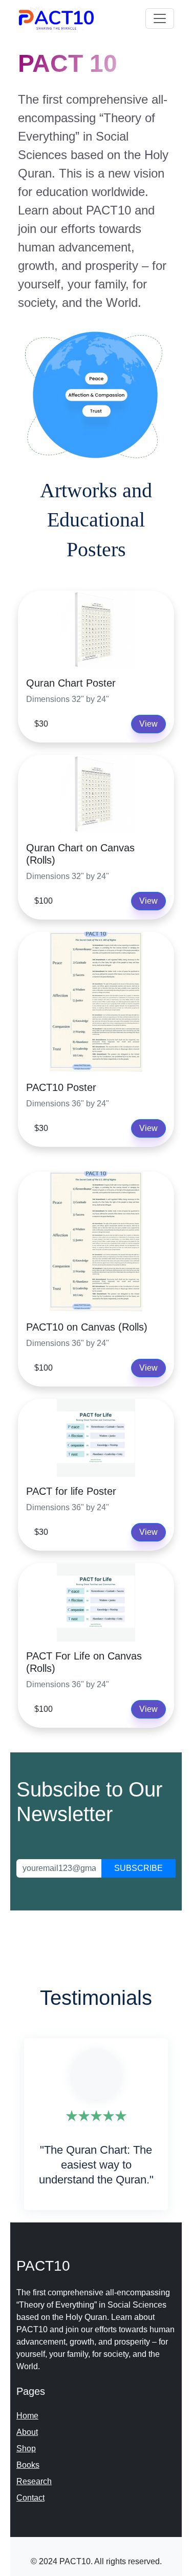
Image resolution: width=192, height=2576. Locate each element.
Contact (30, 2498)
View (148, 724)
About (27, 2432)
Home (27, 2416)
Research (34, 2481)
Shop (26, 2448)
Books (28, 2465)
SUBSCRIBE (138, 1868)
